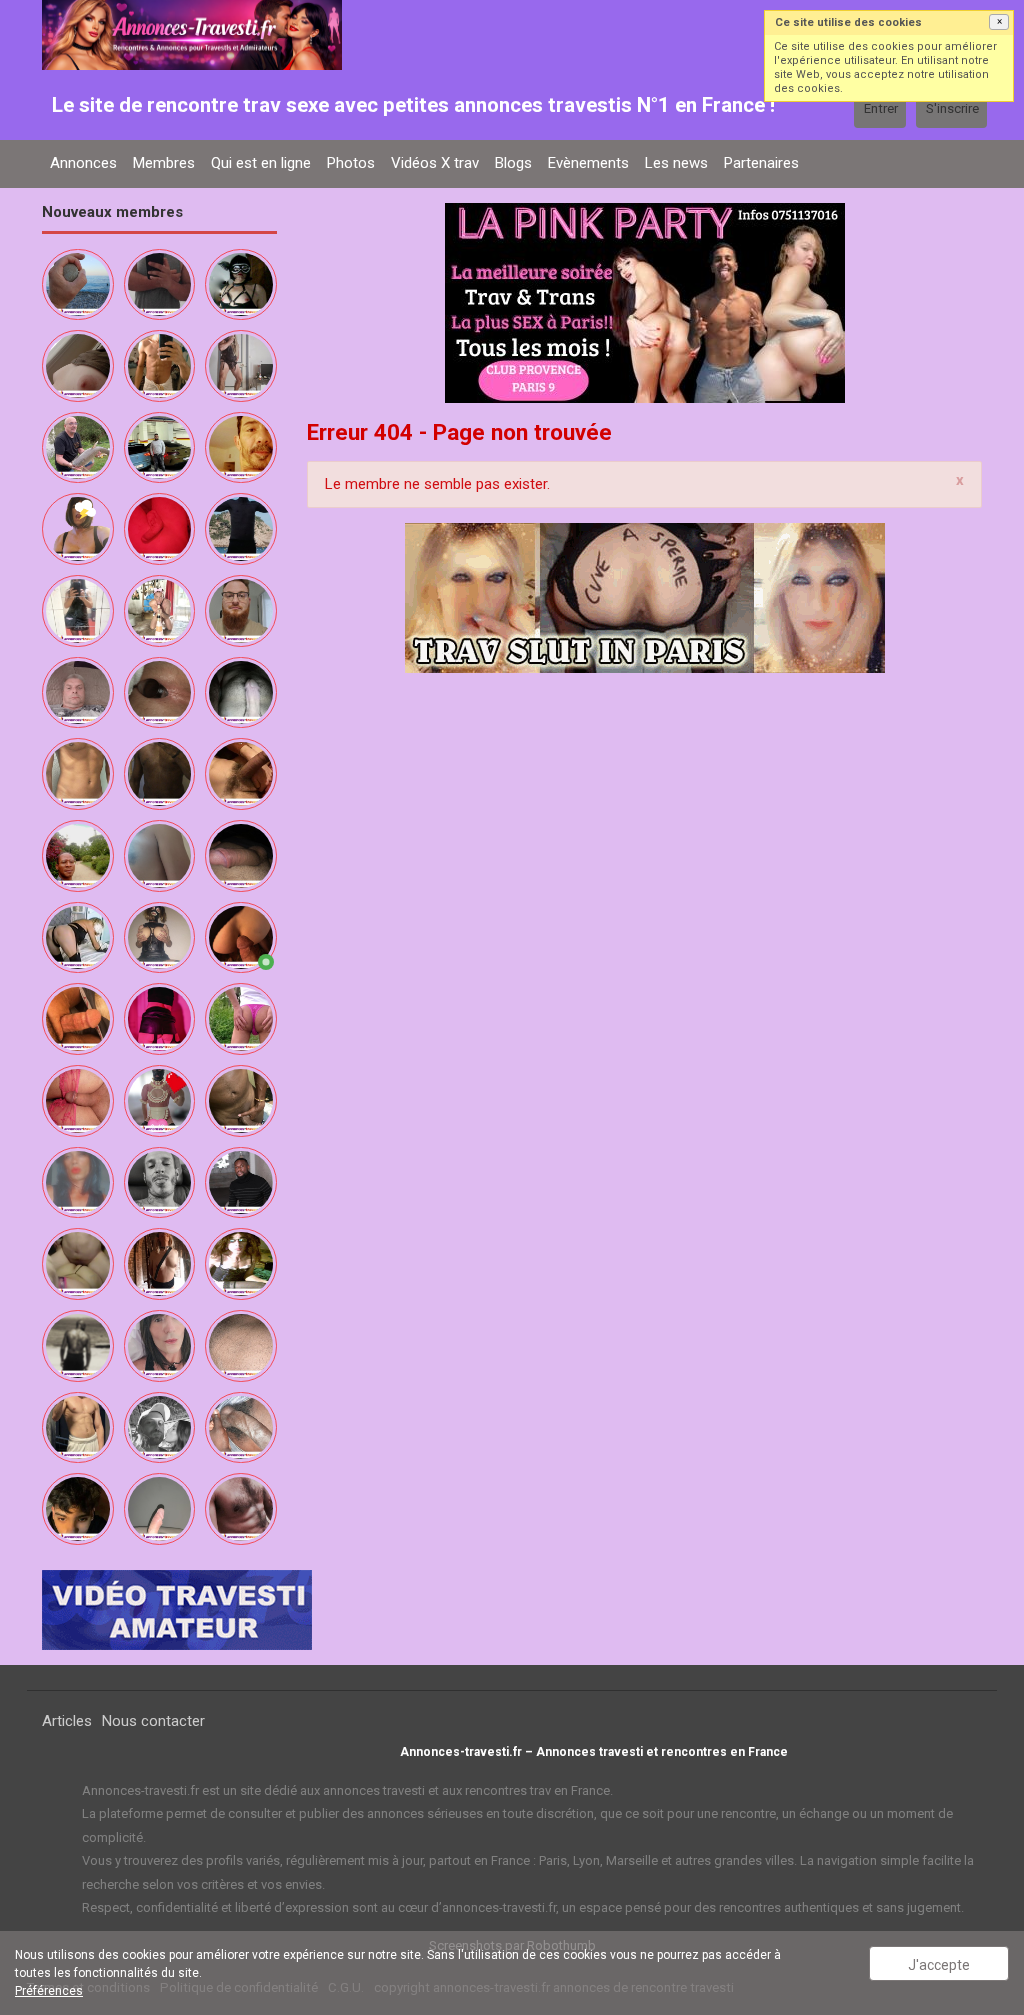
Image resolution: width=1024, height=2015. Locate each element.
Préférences (49, 1991)
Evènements (588, 163)
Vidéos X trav (435, 163)
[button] (999, 22)
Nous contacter (153, 1721)
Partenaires (761, 163)
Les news (676, 163)
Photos (351, 163)
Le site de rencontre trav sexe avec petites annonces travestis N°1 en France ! (413, 105)
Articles (67, 1721)
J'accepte (939, 1965)
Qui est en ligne (261, 163)
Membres (164, 163)
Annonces (83, 163)
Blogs (513, 163)
